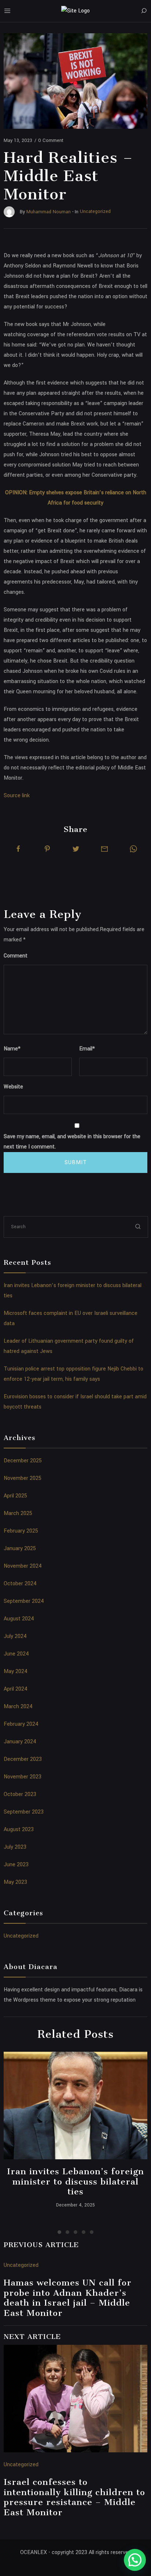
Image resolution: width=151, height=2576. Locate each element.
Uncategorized (21, 1936)
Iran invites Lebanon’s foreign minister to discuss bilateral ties (75, 2181)
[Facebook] (18, 849)
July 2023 (15, 1847)
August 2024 (19, 1619)
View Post (76, 2106)
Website (13, 1087)
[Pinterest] (47, 849)
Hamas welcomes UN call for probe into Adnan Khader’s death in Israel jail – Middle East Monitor (68, 2298)
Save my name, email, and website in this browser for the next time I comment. (72, 1142)
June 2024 (16, 1654)
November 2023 (23, 1777)
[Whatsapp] (133, 849)
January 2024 (20, 1742)
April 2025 (15, 1496)
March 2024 (18, 1707)
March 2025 (18, 1513)
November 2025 (23, 1478)
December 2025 (23, 1461)
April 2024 (16, 1689)
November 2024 (23, 1566)
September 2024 (24, 1601)
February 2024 (21, 1724)
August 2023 (19, 1829)
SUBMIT (76, 1163)
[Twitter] (76, 849)
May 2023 (15, 1882)
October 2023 (20, 1794)
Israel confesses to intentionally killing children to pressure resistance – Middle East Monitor (74, 2497)
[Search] (144, 11)
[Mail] (104, 849)
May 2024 (16, 1671)
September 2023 (24, 1812)
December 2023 (23, 1759)
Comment (16, 956)
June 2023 (16, 1865)
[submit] (138, 1227)
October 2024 (20, 1584)
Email (87, 1049)
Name (12, 1049)
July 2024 (15, 1636)
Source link (17, 796)
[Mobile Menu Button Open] (7, 11)
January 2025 (20, 1548)
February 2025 (21, 1531)
